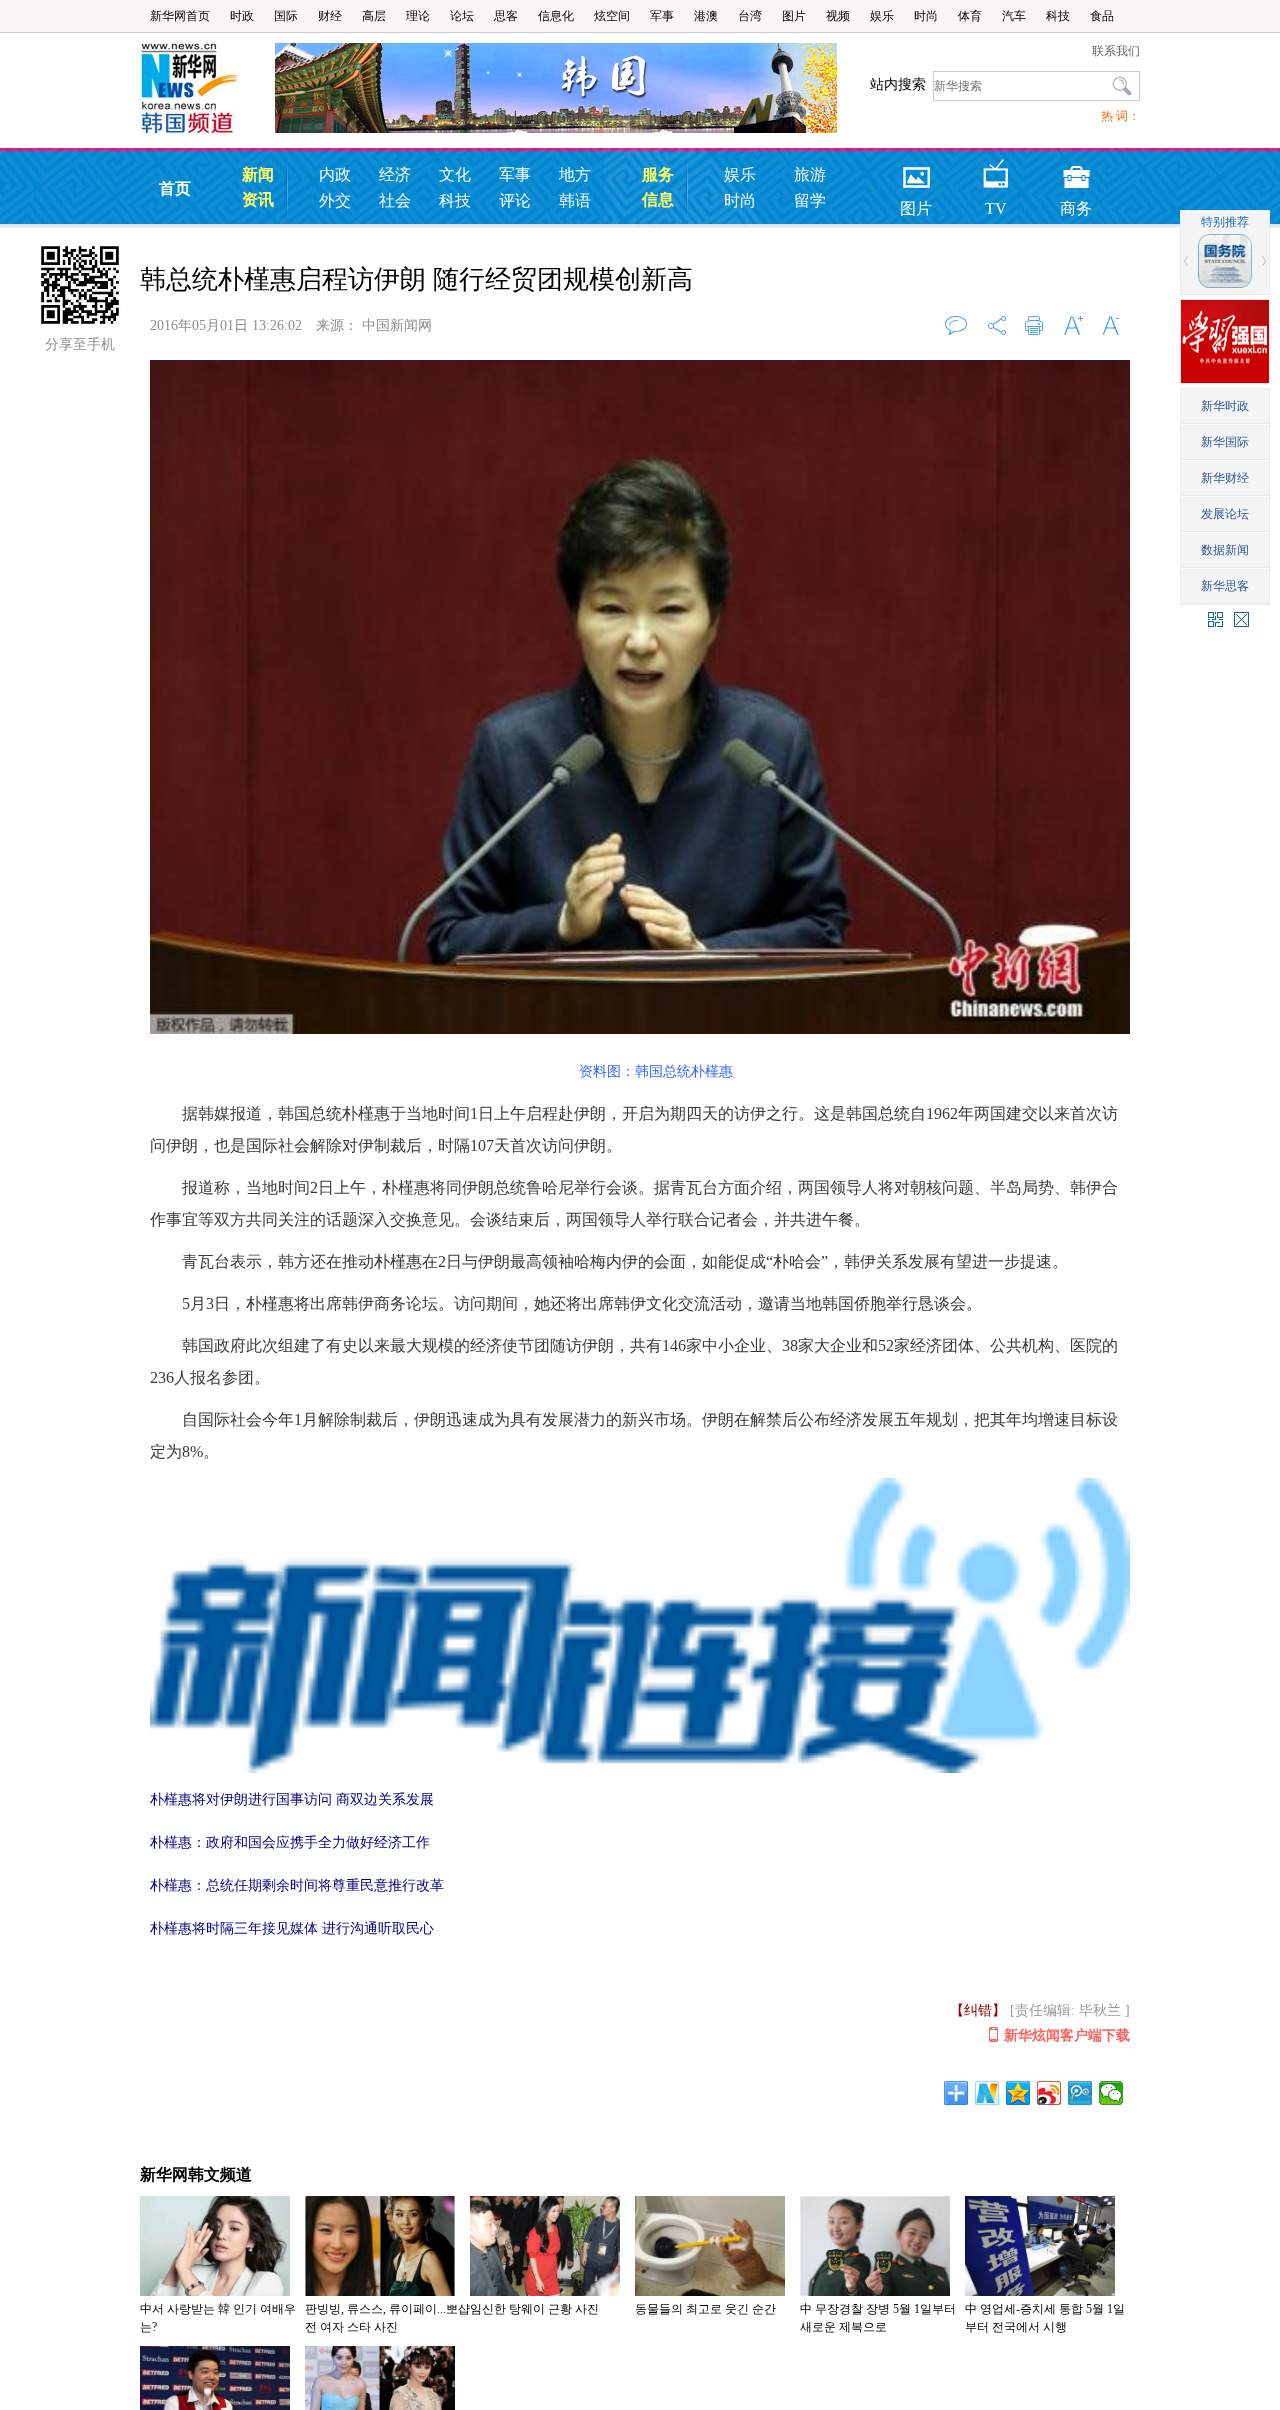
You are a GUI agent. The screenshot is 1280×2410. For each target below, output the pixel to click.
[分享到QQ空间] (1018, 2093)
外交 (335, 200)
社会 (395, 200)
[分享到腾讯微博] (1080, 2093)
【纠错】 (978, 2010)
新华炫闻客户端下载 (1067, 2035)
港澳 (706, 16)
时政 (242, 16)
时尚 (926, 16)
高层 (374, 16)
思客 (506, 16)
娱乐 (882, 16)
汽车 (1014, 16)
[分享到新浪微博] (1049, 2093)
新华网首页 (180, 16)
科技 (1058, 16)
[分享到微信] (1111, 2093)
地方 (575, 174)
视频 (838, 16)
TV (996, 170)
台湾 (750, 16)
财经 (330, 16)
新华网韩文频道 (196, 2174)
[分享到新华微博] (987, 2093)
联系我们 (1116, 51)
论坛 (462, 16)
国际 (286, 16)
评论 (515, 200)
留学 (810, 200)
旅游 (810, 174)
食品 (1102, 16)
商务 (1076, 170)
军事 (662, 16)
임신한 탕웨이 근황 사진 (534, 2309)
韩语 (575, 200)
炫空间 (612, 16)
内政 (335, 174)
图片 (794, 16)
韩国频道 (207, 89)
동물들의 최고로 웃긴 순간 (705, 2309)
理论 (418, 16)
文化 (455, 174)
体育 (970, 16)
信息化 (556, 16)
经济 (395, 174)
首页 (175, 188)
